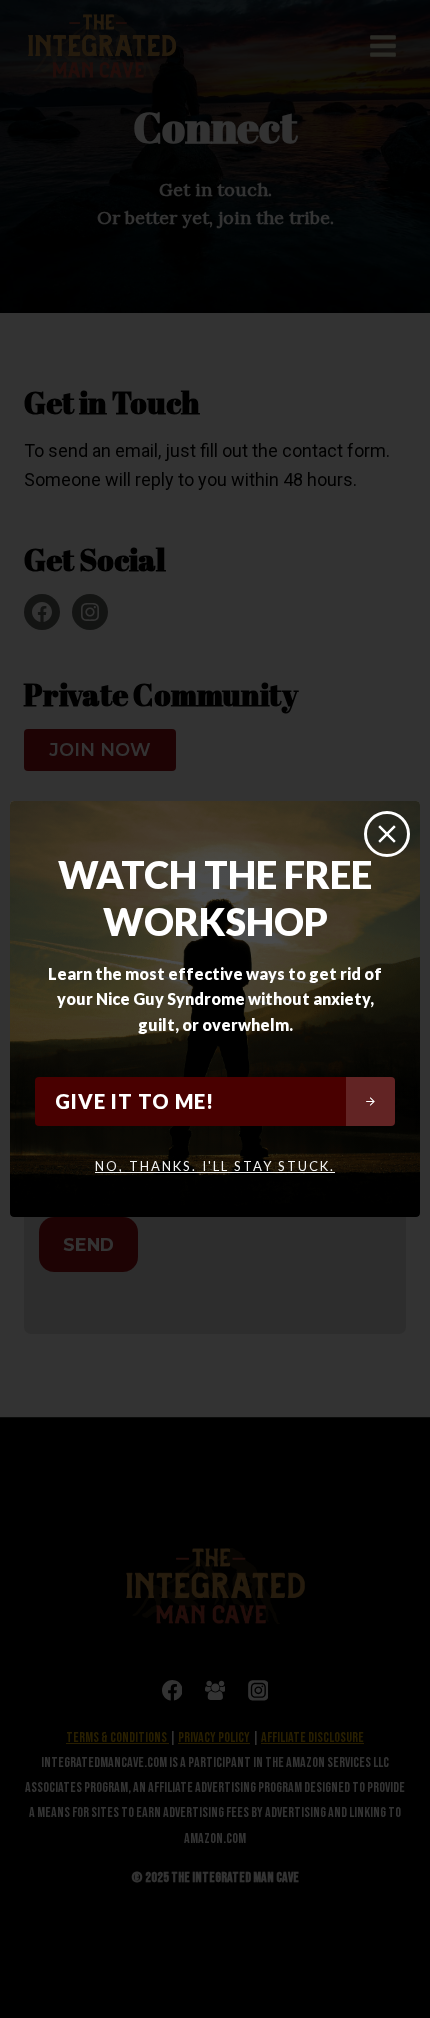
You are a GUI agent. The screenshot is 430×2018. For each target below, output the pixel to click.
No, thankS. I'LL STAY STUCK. (215, 1166)
